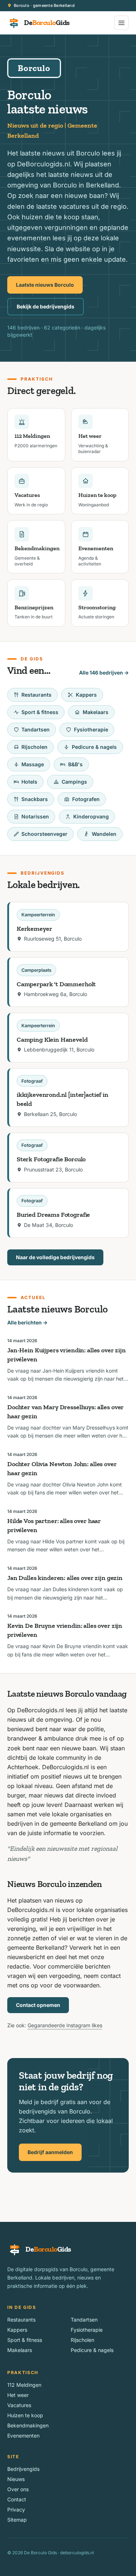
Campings (74, 782)
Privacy (16, 2509)
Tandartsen (36, 729)
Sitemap (17, 2520)
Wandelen (104, 834)
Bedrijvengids (23, 2469)
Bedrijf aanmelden (50, 2152)
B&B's (75, 764)
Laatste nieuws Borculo (45, 285)
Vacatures (19, 2405)
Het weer (18, 2395)
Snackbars (35, 799)
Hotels (29, 782)
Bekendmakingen (28, 2425)
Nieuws (16, 2479)
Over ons (18, 2489)
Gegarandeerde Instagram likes (65, 2025)
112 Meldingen (24, 2385)
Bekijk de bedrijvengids (46, 306)
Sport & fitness (40, 712)
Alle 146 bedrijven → (104, 673)
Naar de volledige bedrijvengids (55, 1257)
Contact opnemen (38, 2005)
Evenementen (23, 2436)
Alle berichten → (27, 1322)
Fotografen (86, 799)
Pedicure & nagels (94, 747)
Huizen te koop (25, 2415)
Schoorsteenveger (44, 834)
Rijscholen (34, 747)
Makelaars (96, 712)
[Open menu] (121, 23)
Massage (33, 764)
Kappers (86, 695)
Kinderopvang (91, 816)
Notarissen (35, 816)
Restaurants (36, 695)
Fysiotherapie (91, 729)
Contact (17, 2499)
